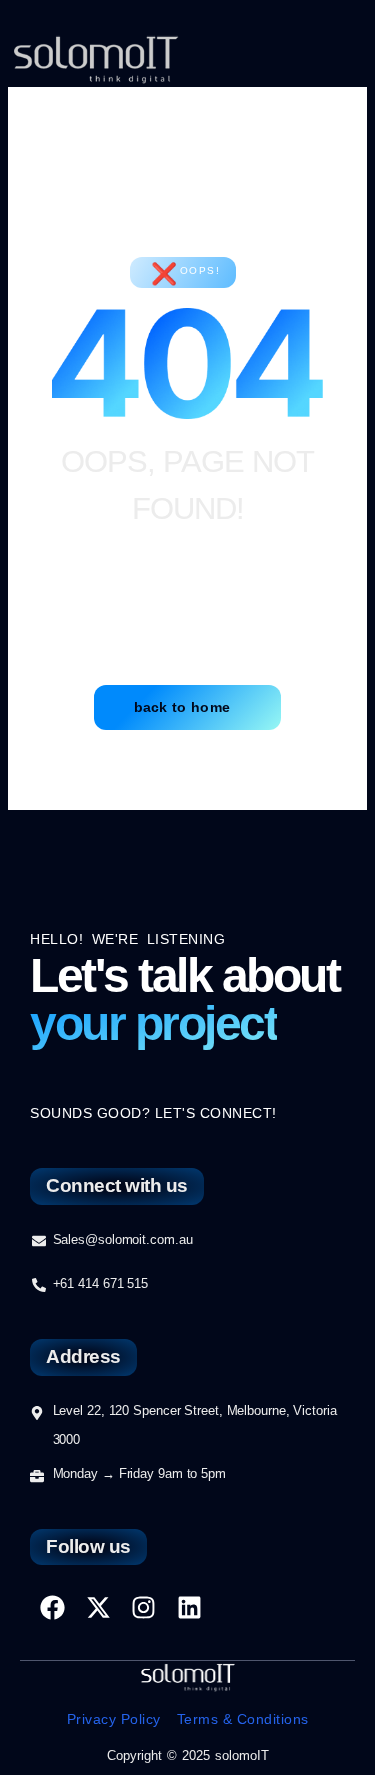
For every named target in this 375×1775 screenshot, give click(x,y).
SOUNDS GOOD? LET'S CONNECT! (153, 1113)
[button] (325, 60)
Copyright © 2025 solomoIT (188, 1755)
